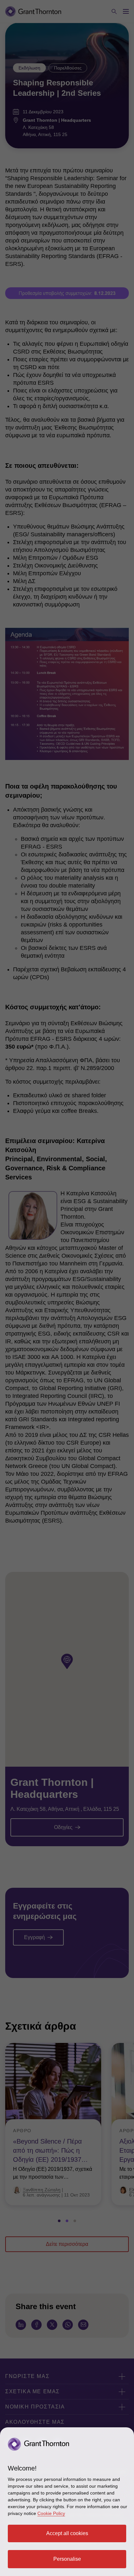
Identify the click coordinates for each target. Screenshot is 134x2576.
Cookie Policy (51, 2513)
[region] (67, 2502)
